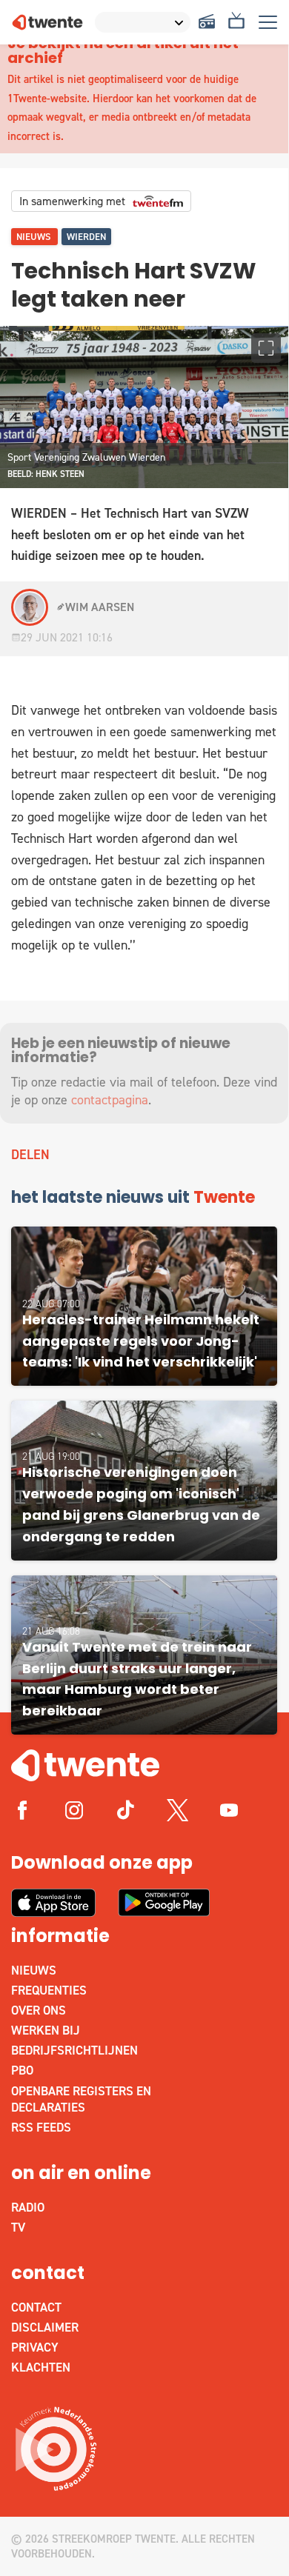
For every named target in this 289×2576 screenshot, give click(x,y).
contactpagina (110, 1100)
